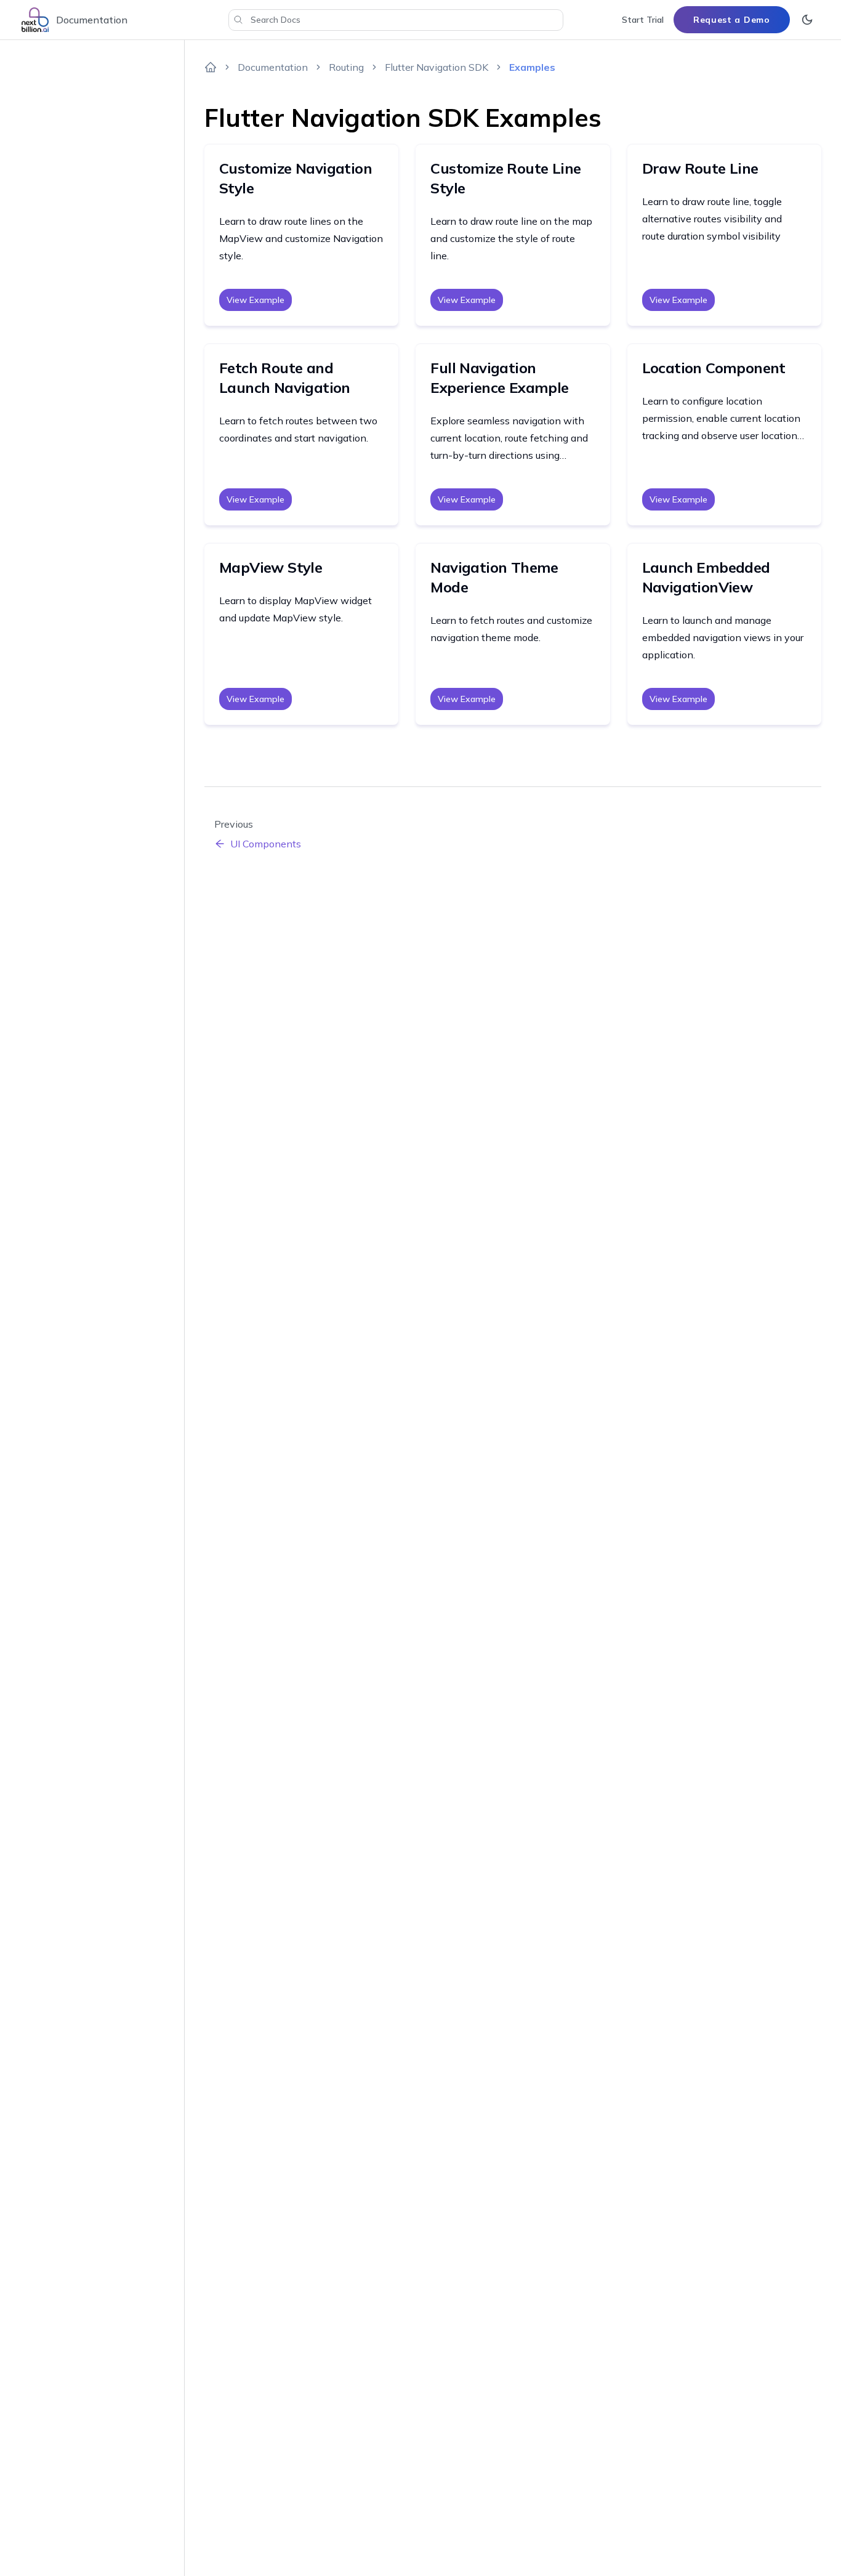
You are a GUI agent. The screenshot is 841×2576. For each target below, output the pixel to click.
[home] (211, 67)
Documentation (273, 67)
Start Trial (643, 20)
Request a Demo (732, 20)
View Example (256, 300)
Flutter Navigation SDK (437, 67)
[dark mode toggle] (807, 20)
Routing (346, 67)
